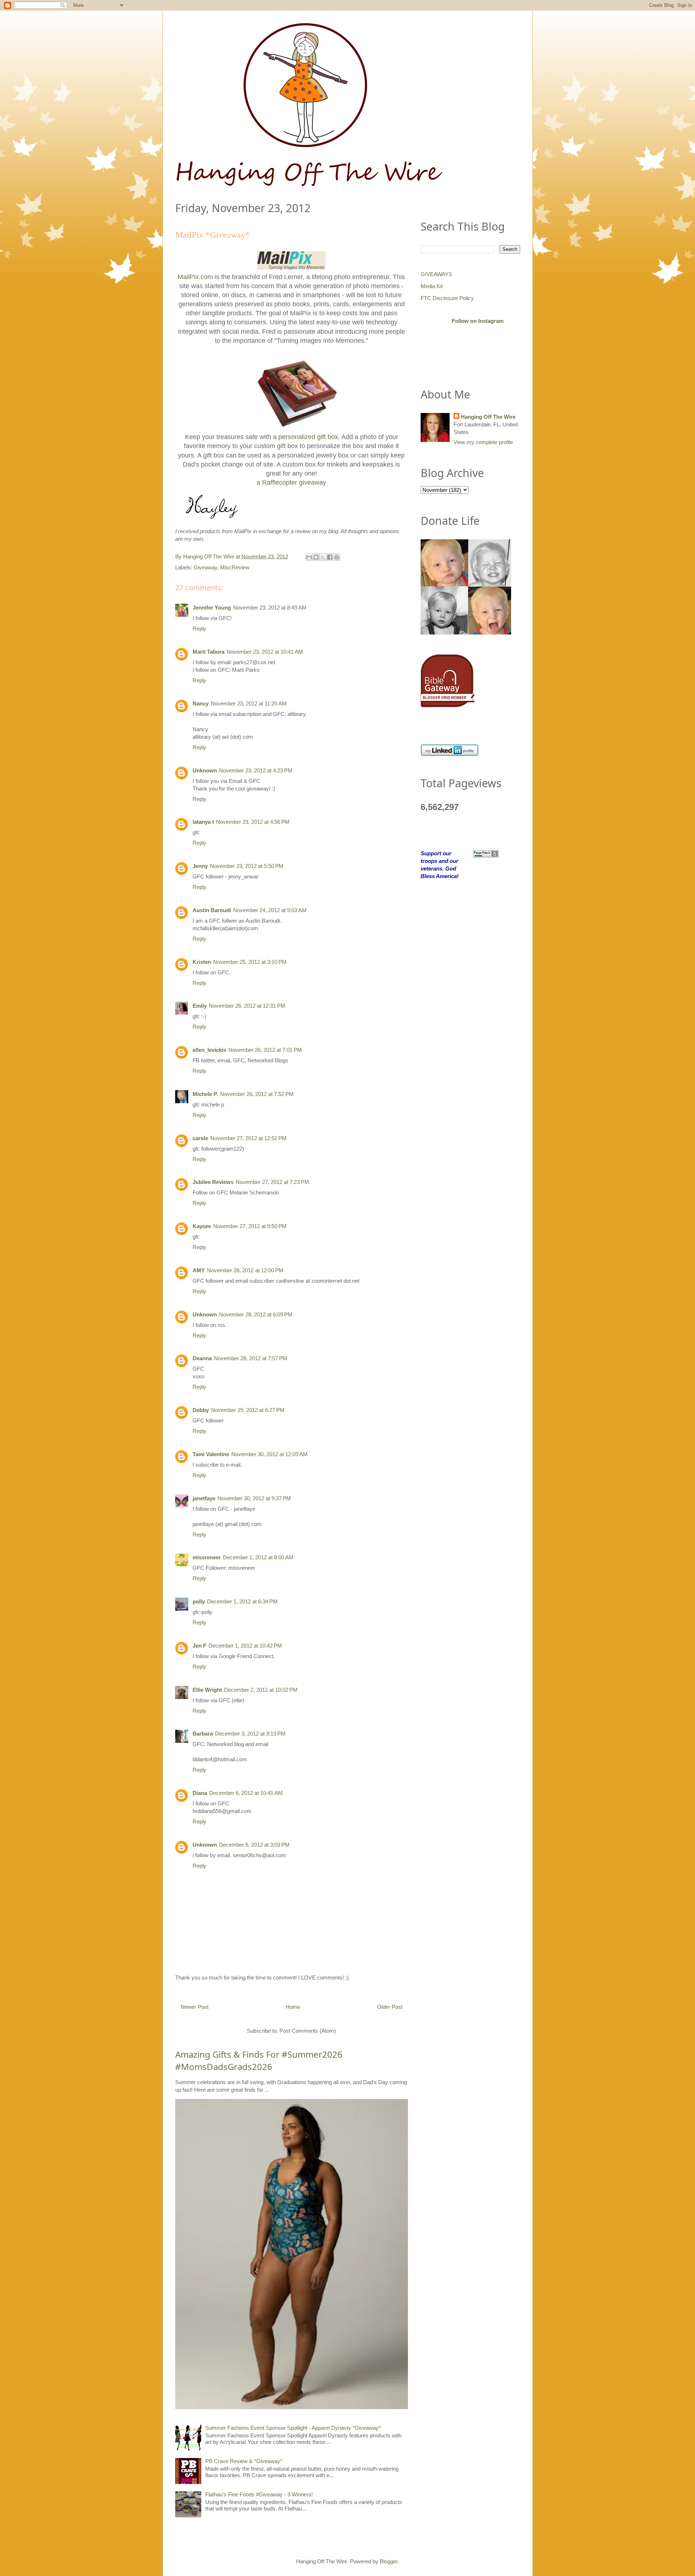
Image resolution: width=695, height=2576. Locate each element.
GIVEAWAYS (436, 274)
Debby (201, 1410)
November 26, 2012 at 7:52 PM (257, 1094)
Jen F (199, 1646)
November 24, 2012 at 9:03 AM (270, 910)
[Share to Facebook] (330, 557)
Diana (200, 1793)
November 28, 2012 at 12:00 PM (245, 1270)
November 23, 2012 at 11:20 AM (249, 703)
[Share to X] (323, 557)
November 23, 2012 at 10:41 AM (265, 652)
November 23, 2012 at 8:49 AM (270, 608)
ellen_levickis (209, 1050)
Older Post (390, 2007)
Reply (199, 629)
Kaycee (202, 1226)
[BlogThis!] (316, 557)
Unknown (205, 770)
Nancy (201, 703)
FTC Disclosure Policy (447, 298)
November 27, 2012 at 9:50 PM (250, 1226)
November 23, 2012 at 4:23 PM (256, 770)
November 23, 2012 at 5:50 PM (247, 866)
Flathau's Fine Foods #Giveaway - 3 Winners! (259, 2494)
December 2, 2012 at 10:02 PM (261, 1690)
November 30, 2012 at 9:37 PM (254, 1498)
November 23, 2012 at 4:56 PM (253, 822)
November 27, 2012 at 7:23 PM (272, 1182)
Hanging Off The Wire (488, 417)
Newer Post (195, 2007)
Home (293, 2007)
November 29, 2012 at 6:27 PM (248, 1410)
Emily (200, 1006)
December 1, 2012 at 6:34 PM (242, 1601)
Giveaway (205, 567)
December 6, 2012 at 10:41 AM (246, 1793)
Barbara (203, 1734)
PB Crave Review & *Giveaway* (244, 2461)
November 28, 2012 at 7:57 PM (251, 1358)
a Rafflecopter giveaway (291, 482)
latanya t (203, 822)
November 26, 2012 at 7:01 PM (265, 1050)
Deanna (202, 1358)
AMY (199, 1270)
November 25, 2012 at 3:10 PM (250, 962)
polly (199, 1601)
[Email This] (309, 557)
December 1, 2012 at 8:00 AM (258, 1557)
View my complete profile (483, 442)
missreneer (207, 1557)
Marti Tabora (208, 652)
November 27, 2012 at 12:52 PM (248, 1138)
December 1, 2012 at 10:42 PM (245, 1646)
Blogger (389, 2561)
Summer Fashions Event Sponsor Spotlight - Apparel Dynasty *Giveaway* (293, 2428)
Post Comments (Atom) (308, 2031)
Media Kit (432, 286)
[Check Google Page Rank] (486, 853)
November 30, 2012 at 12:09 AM (269, 1454)
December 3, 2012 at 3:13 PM (250, 1734)
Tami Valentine (211, 1454)
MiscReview (235, 567)
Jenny (200, 866)
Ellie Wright (207, 1690)
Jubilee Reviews (213, 1182)
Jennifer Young (212, 608)
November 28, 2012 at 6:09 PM (256, 1314)
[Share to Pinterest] (337, 557)
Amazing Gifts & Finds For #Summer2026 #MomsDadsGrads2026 (259, 2060)
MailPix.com (195, 277)
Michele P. (205, 1094)
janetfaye (204, 1498)
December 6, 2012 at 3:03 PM (254, 1845)
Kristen (202, 962)
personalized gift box (308, 437)
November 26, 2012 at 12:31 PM (247, 1006)
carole (200, 1138)
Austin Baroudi (212, 910)
